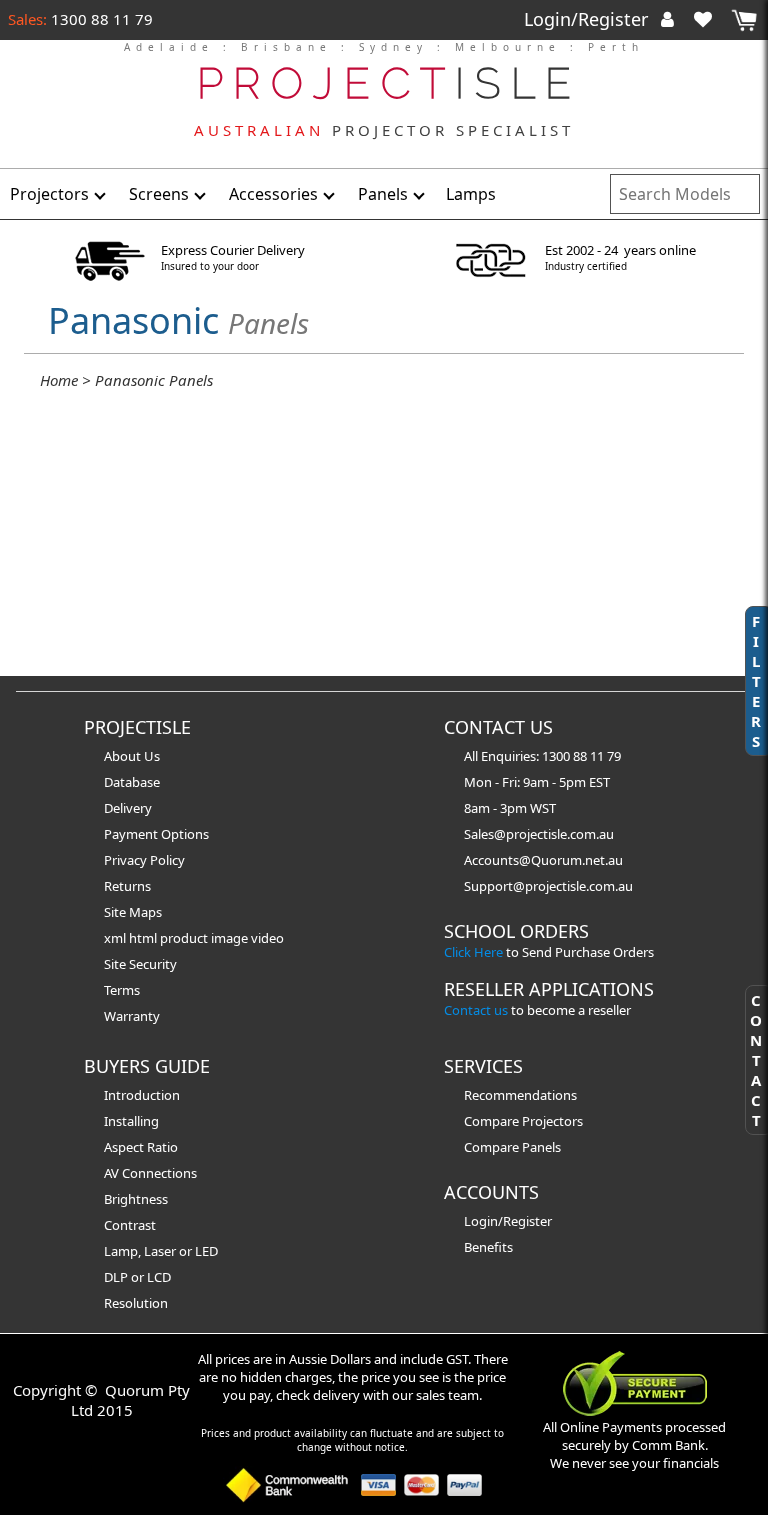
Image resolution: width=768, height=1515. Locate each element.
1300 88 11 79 (100, 19)
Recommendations (520, 1095)
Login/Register (588, 19)
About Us (132, 756)
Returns (127, 886)
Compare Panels (512, 1147)
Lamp (121, 1251)
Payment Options (156, 834)
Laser (160, 1251)
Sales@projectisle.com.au (539, 834)
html (144, 938)
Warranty (132, 1016)
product (185, 938)
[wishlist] (711, 19)
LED (206, 1251)
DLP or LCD (137, 1277)
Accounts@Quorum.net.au (543, 860)
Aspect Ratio (141, 1147)
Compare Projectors (523, 1121)
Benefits (488, 1247)
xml (116, 938)
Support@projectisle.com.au (548, 886)
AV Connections (150, 1173)
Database (132, 782)
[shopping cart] (744, 20)
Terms (122, 990)
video (267, 938)
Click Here (473, 952)
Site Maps (133, 912)
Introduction (142, 1095)
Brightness (136, 1199)
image (231, 938)
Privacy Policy (144, 860)
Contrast (130, 1225)
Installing (131, 1121)
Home (59, 380)
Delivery (128, 808)
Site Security (140, 964)
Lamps (471, 194)
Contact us (476, 1010)
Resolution (136, 1303)
